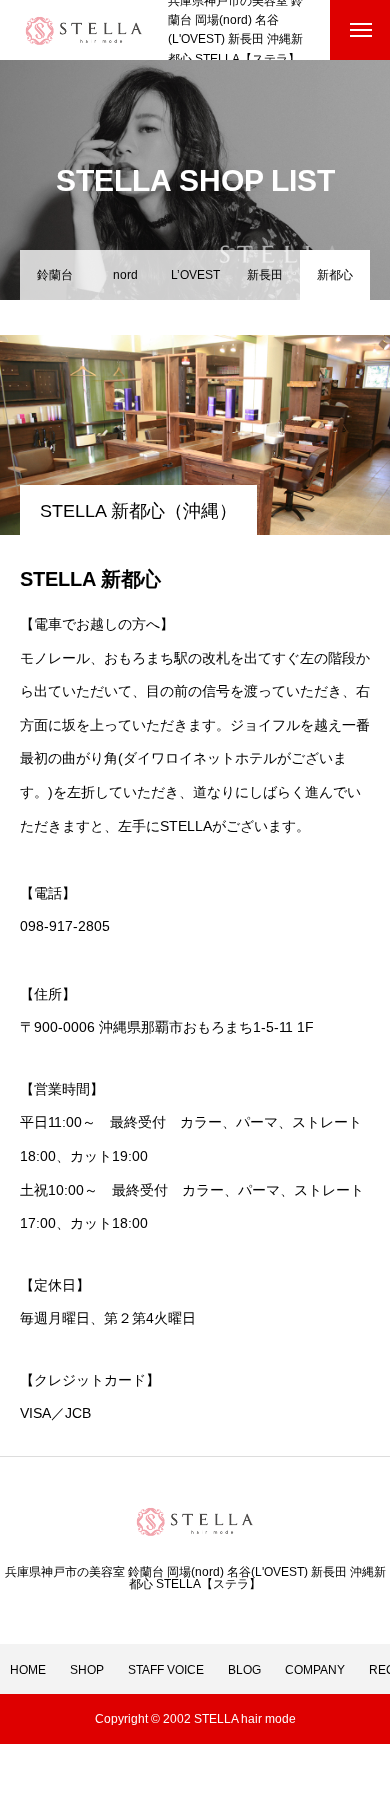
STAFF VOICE (166, 1670)
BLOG (244, 1670)
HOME (28, 1670)
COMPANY (315, 1670)
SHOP (87, 1670)
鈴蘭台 (55, 275)
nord (125, 275)
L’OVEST (195, 275)
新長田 (265, 275)
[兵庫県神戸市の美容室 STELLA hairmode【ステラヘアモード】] (84, 30)
